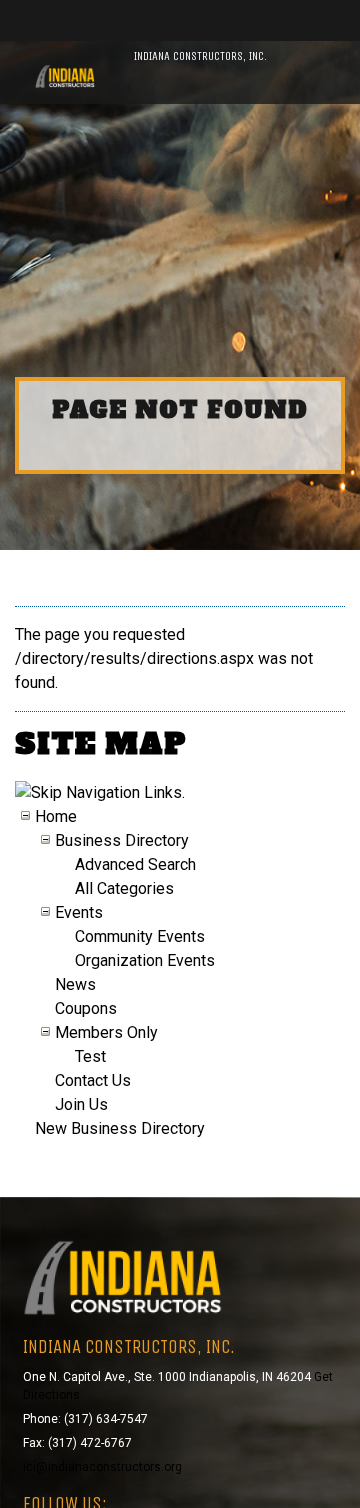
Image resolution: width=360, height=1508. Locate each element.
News (75, 984)
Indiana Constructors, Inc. (200, 56)
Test (90, 1056)
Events (79, 912)
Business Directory (122, 840)
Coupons (86, 1008)
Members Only (106, 1032)
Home (56, 816)
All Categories (124, 888)
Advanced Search (135, 864)
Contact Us (93, 1080)
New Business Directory (120, 1128)
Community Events (140, 936)
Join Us (81, 1104)
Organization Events (145, 960)
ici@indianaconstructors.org (102, 1467)
